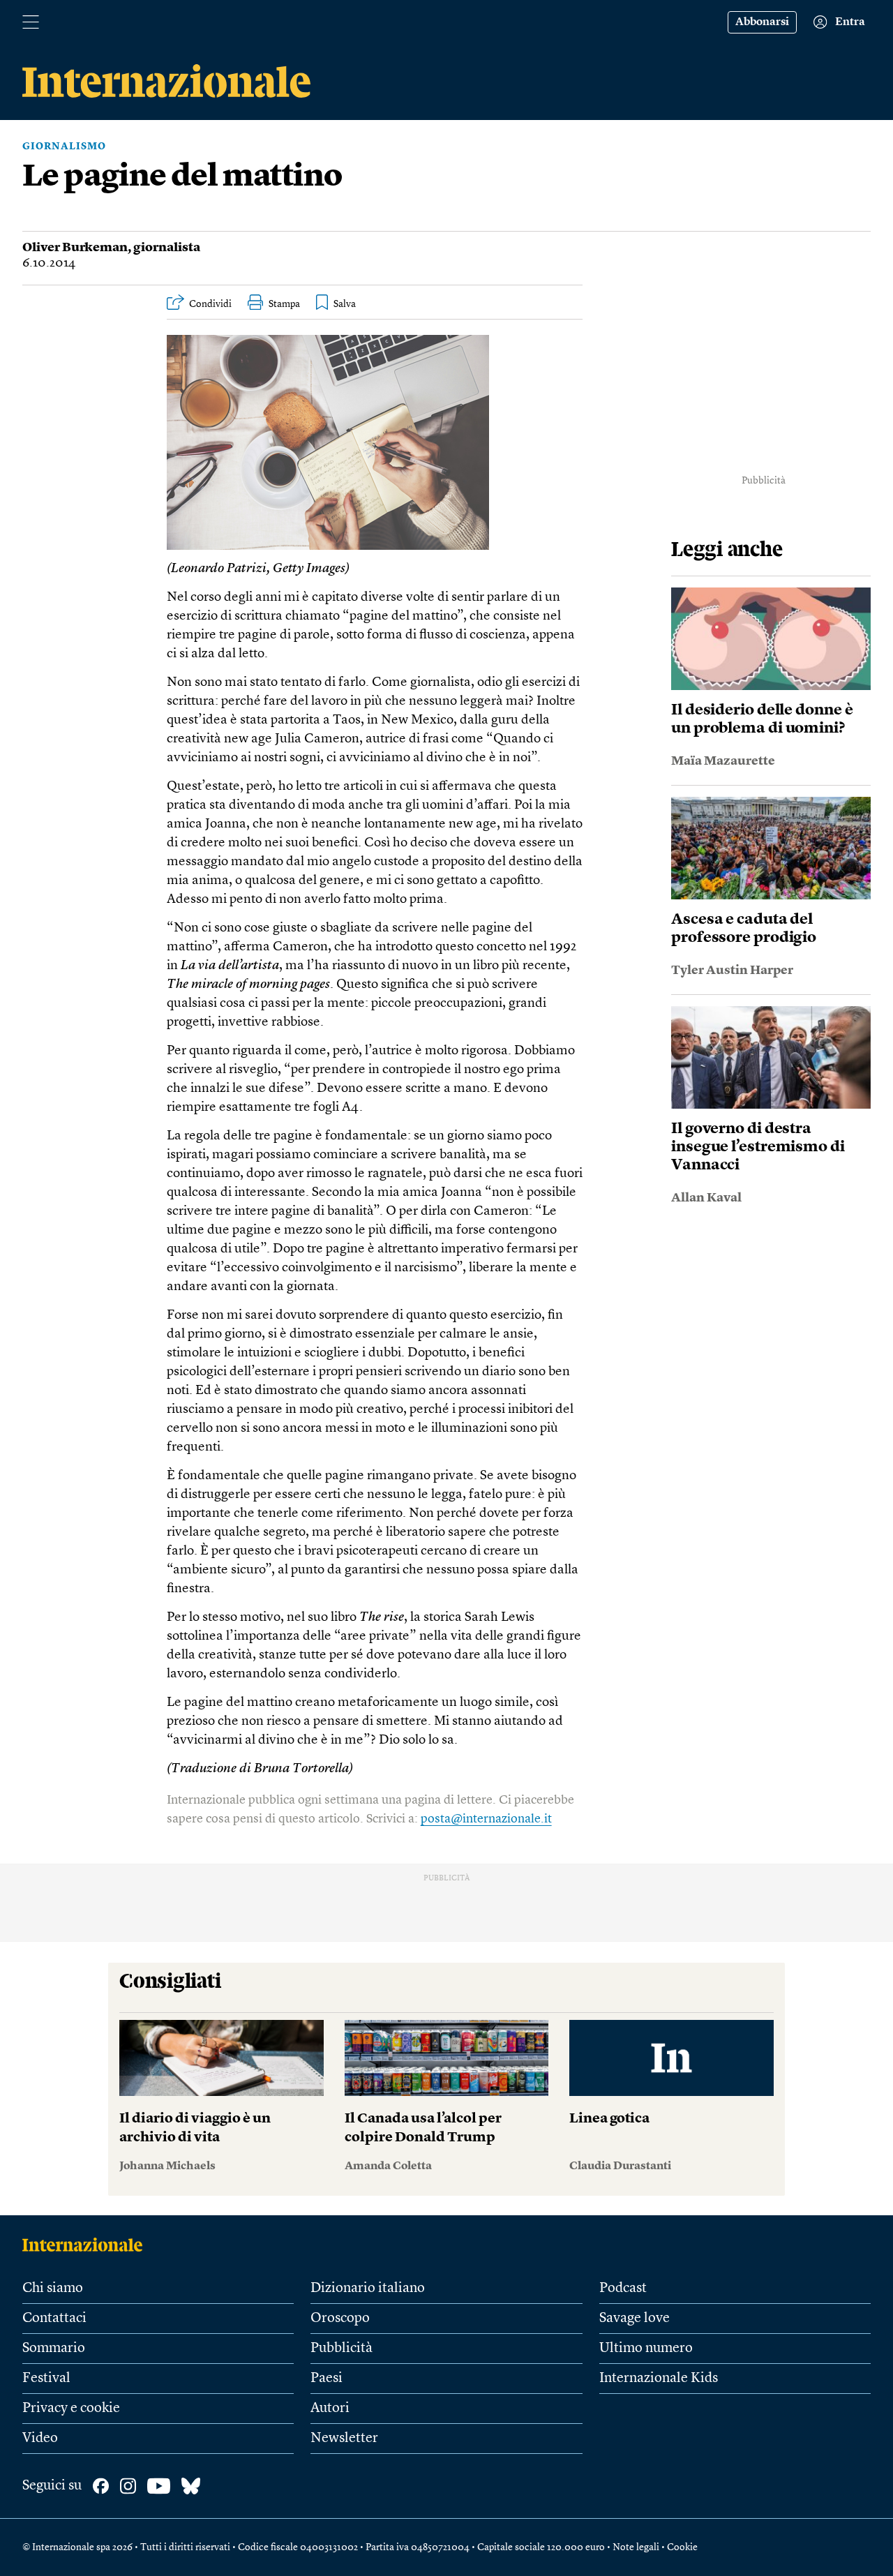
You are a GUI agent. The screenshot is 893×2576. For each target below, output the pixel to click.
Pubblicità (342, 2349)
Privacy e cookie (71, 2409)
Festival (46, 2379)
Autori (330, 2409)
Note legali (636, 2547)
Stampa (284, 304)
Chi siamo (53, 2289)
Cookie (682, 2547)
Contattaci (54, 2319)
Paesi (327, 2379)
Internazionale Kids (659, 2379)
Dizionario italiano (368, 2289)
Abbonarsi (762, 22)
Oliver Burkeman (75, 248)
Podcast (623, 2289)
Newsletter (344, 2439)
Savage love (635, 2319)
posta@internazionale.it (486, 1819)
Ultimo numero (646, 2349)
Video (40, 2439)
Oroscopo (340, 2319)
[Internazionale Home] (87, 2245)
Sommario (54, 2349)
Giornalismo (64, 147)
